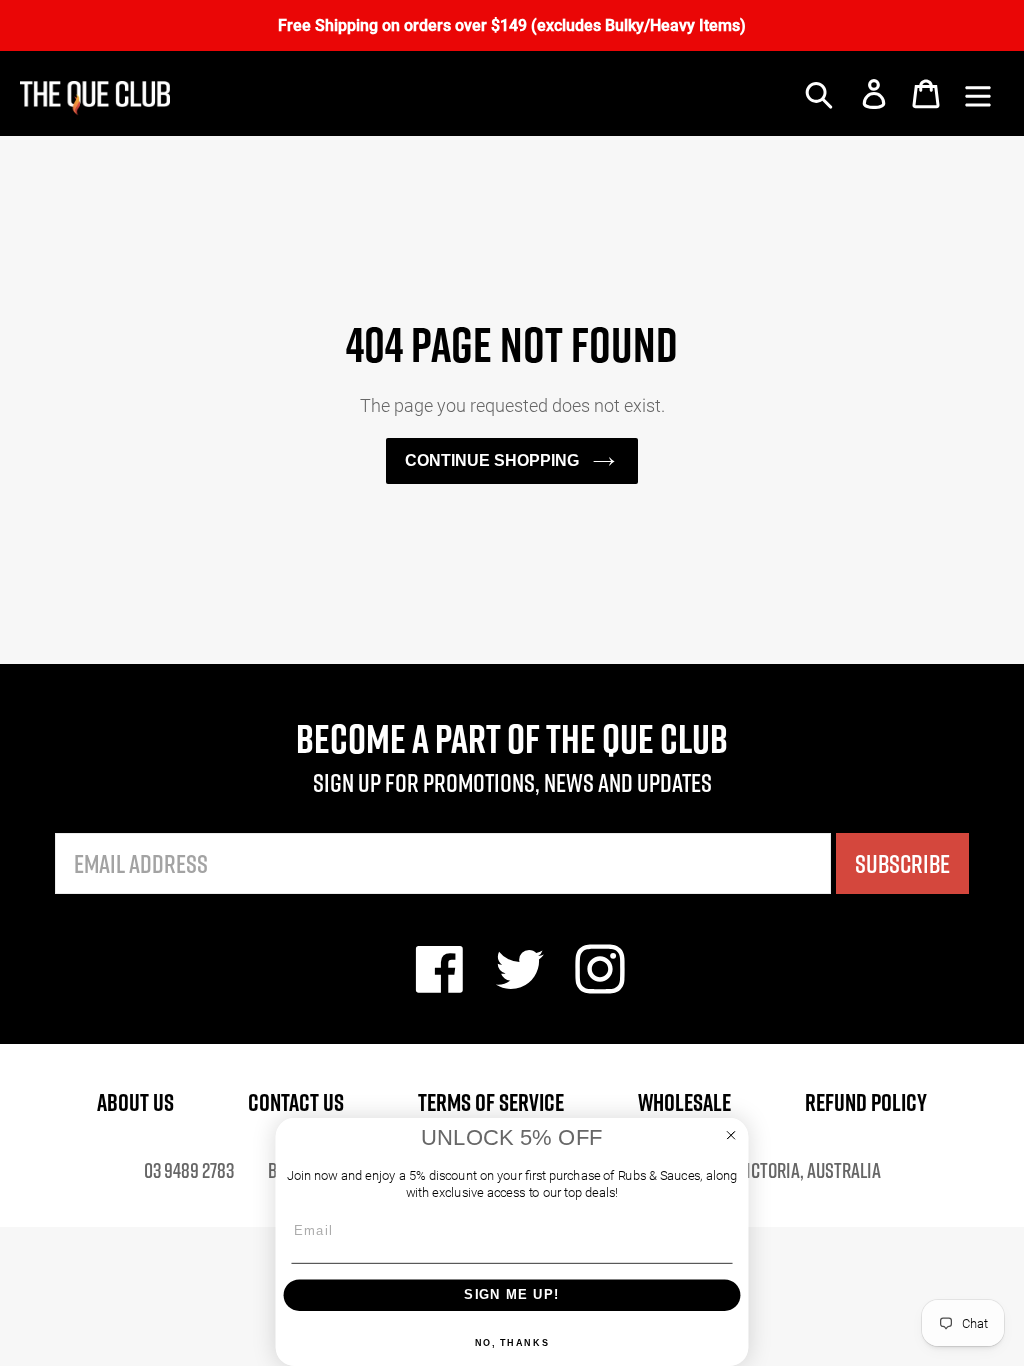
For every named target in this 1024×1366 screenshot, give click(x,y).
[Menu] (978, 94)
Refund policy (866, 1102)
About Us (135, 1102)
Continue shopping (492, 460)
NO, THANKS (512, 1342)
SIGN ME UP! (511, 1294)
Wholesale (684, 1102)
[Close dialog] (731, 1135)
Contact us (296, 1102)
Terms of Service (491, 1102)
